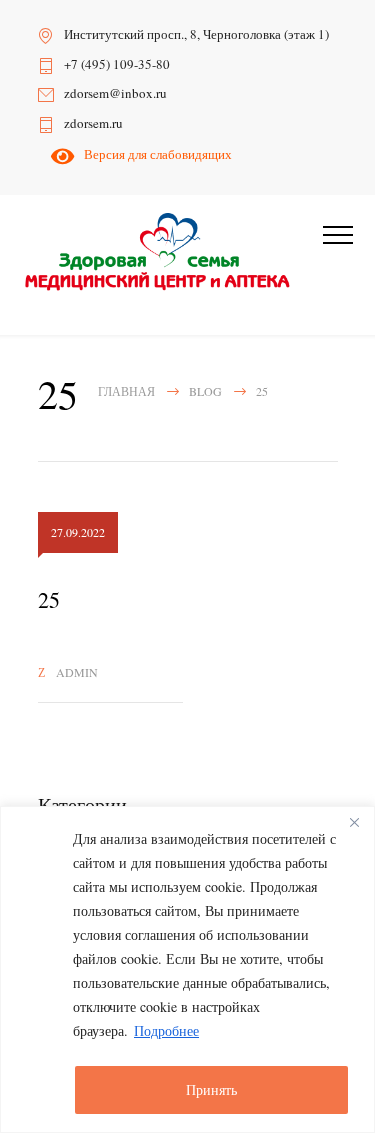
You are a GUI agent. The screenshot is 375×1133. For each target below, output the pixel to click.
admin (77, 672)
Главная (126, 391)
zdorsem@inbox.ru (115, 93)
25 (49, 599)
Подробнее (166, 1030)
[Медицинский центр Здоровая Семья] (158, 252)
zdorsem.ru (93, 123)
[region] (187, 969)
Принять (211, 1089)
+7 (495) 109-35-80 (117, 64)
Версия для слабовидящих (154, 154)
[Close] (354, 823)
